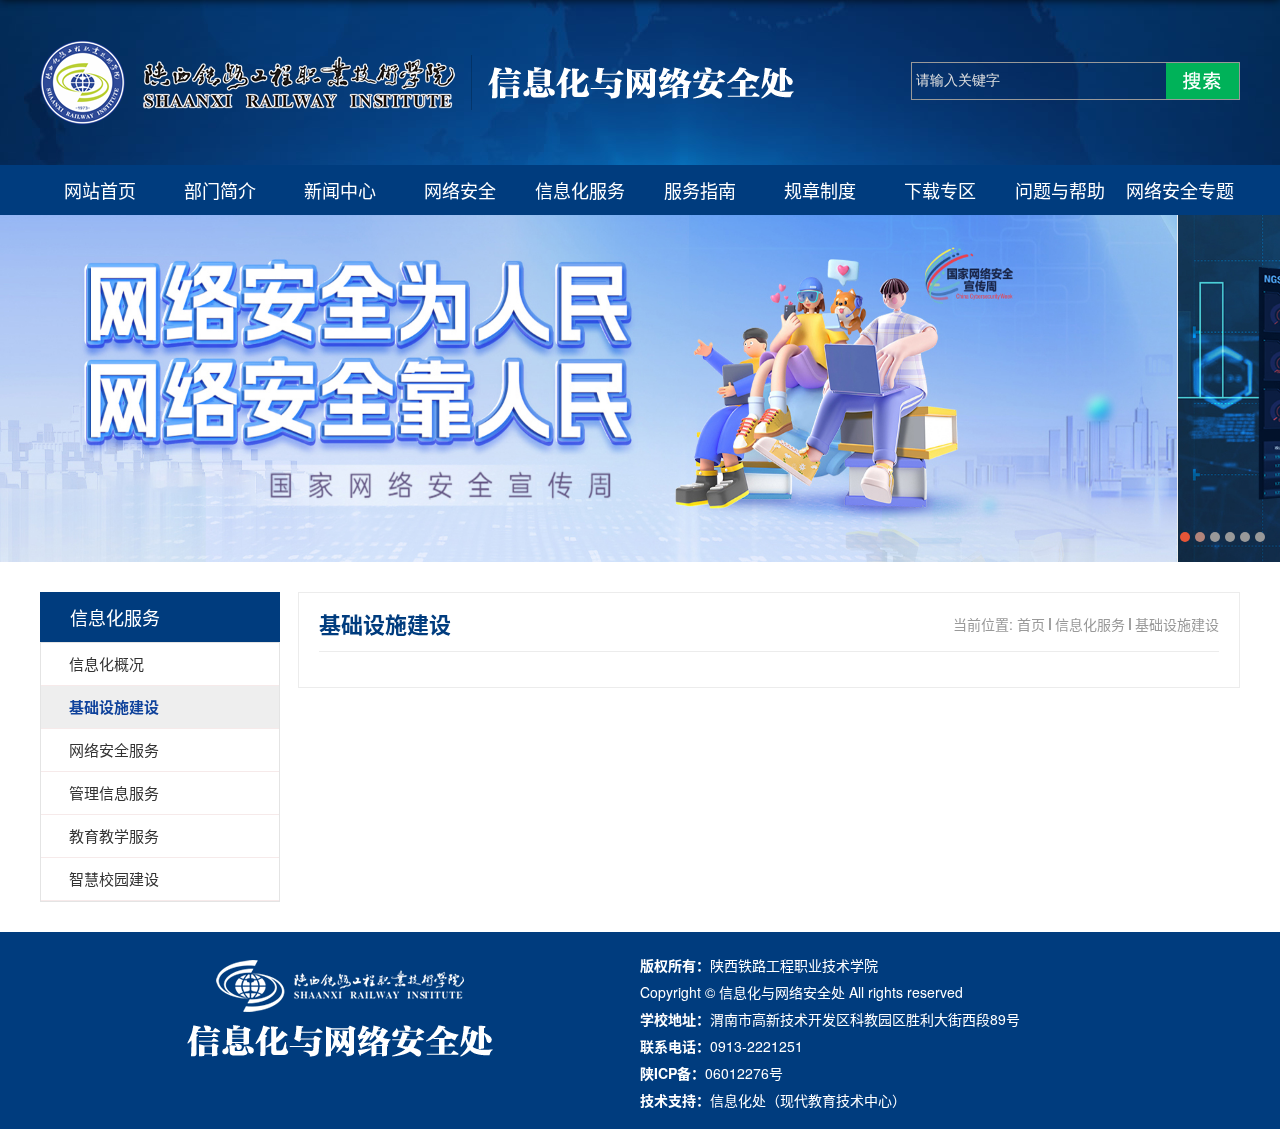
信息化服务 (580, 190)
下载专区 (940, 190)
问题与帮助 (1060, 190)
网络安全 (460, 190)
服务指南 (700, 190)
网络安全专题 (1180, 190)
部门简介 (220, 190)
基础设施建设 (1177, 624)
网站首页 (100, 190)
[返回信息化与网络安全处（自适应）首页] (417, 119)
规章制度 (820, 190)
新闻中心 (340, 190)
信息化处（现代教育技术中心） (808, 1100)
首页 (1031, 624)
